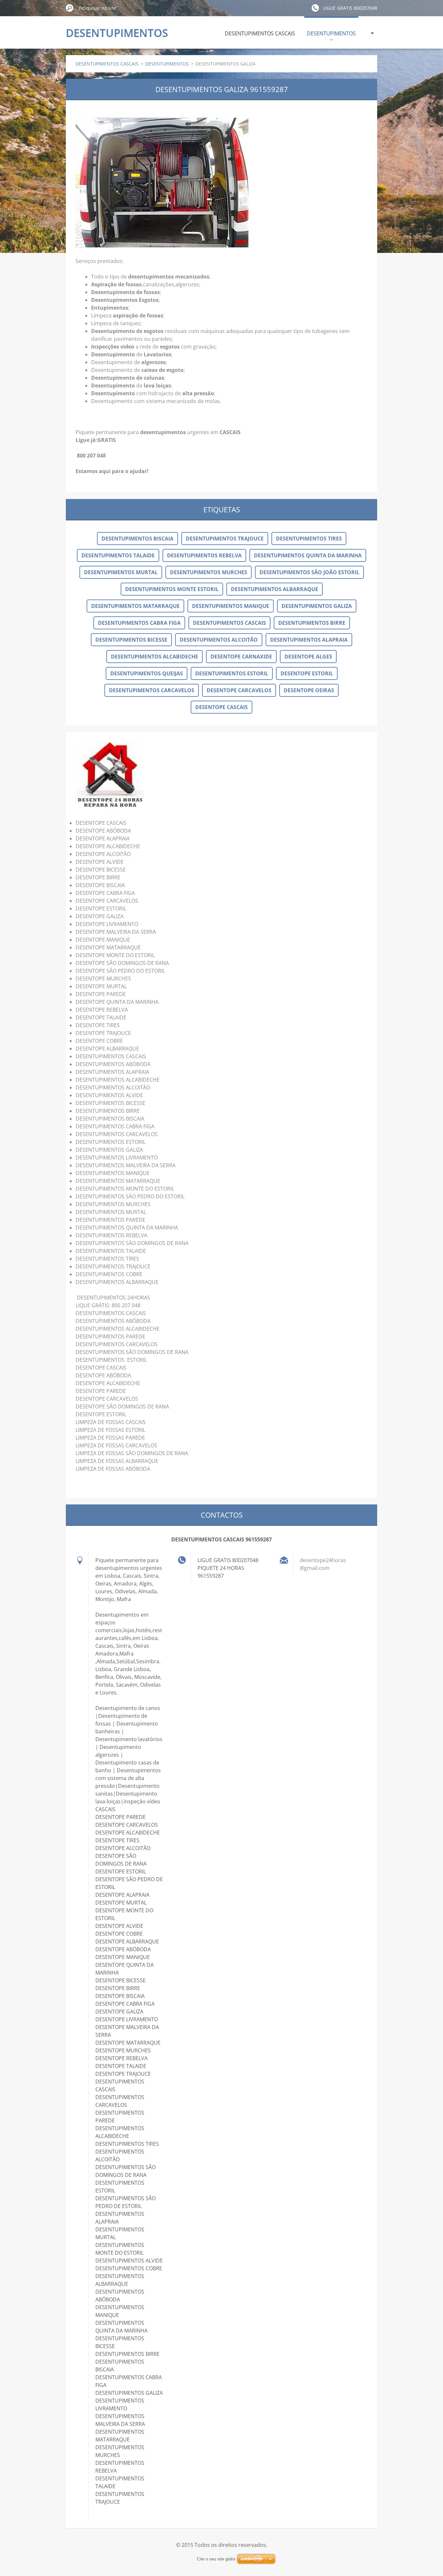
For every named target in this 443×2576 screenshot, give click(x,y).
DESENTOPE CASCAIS (221, 707)
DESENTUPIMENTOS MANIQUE (231, 606)
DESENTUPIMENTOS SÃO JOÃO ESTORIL (309, 572)
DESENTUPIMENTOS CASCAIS (260, 33)
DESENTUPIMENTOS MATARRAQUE (135, 606)
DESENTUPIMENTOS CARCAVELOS (152, 690)
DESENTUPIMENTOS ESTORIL (232, 673)
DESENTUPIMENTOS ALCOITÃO (219, 640)
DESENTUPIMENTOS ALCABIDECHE (155, 657)
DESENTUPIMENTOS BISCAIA (138, 539)
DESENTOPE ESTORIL (307, 673)
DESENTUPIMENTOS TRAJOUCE (225, 539)
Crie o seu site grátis (216, 2559)
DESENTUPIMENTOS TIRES (309, 539)
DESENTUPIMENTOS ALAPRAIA (309, 640)
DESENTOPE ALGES (308, 657)
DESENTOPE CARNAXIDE (241, 657)
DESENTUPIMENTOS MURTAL (121, 572)
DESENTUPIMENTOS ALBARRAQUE (275, 589)
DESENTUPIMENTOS (331, 33)
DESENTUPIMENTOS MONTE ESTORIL (172, 589)
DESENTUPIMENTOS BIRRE (312, 623)
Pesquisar (70, 8)
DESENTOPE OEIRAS (309, 690)
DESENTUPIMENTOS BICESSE (131, 640)
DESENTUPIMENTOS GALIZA (317, 606)
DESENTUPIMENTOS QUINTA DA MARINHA (308, 555)
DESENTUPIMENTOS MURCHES (209, 572)
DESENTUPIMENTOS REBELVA (204, 555)
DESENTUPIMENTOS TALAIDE (118, 555)
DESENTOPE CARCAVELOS (239, 690)
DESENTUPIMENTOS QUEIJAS (147, 673)
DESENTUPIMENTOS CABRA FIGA (139, 623)
